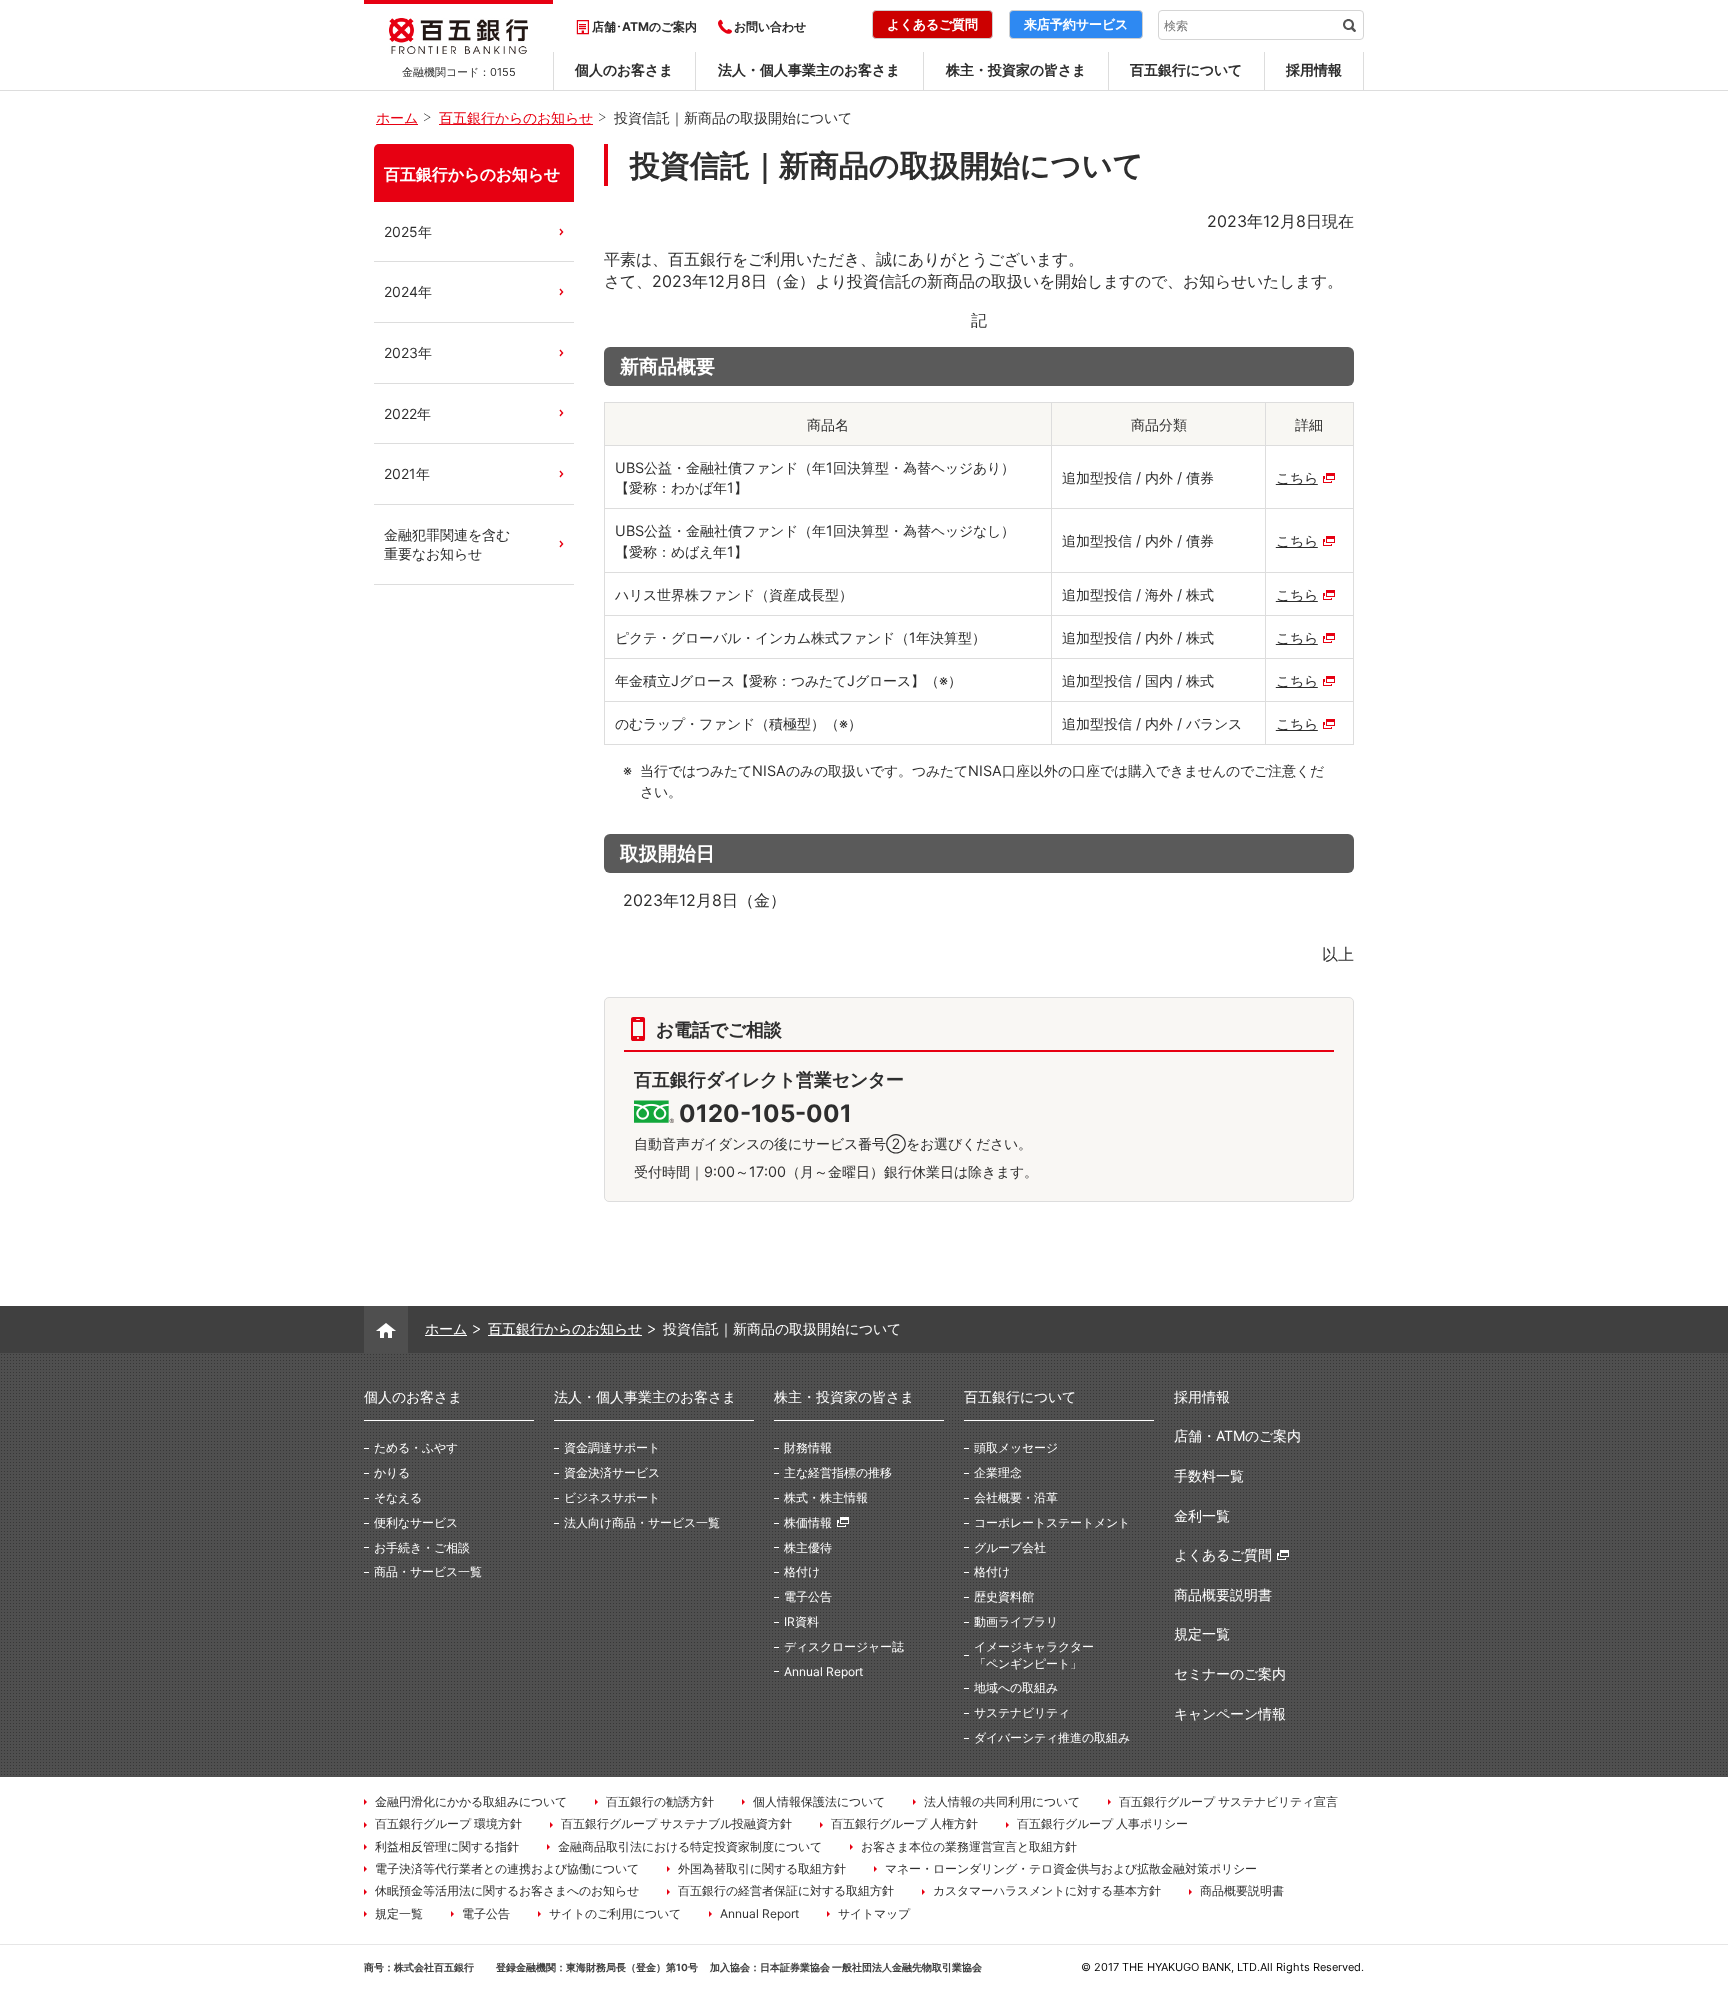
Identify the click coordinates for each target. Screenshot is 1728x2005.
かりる (392, 1472)
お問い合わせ (770, 26)
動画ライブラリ (1016, 1621)
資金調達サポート (612, 1447)
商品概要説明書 (1223, 1594)
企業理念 (998, 1472)
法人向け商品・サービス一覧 (642, 1522)
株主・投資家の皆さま (1016, 69)
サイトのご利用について (615, 1913)
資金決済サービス (612, 1472)
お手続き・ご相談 (422, 1547)
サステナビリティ (1022, 1712)
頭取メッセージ (1016, 1447)
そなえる (398, 1497)
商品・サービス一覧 (428, 1571)
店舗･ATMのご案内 (644, 26)
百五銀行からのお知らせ (472, 174)
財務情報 (808, 1447)
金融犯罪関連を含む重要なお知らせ (447, 544)
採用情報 (1314, 69)
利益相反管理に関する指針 (447, 1846)
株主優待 (808, 1547)
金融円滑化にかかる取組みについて (471, 1801)
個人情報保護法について (819, 1801)
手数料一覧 (1209, 1475)
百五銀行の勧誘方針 (660, 1801)
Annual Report (823, 1671)
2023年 (408, 352)
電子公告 (808, 1596)
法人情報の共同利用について (1002, 1801)
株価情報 (808, 1522)
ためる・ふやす (416, 1447)
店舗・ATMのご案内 (1237, 1435)
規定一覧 (1202, 1633)
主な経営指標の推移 (838, 1472)
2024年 (408, 291)
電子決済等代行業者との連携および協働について (507, 1868)
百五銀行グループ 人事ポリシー (1102, 1823)
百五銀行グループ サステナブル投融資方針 (676, 1823)
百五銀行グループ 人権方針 (904, 1823)
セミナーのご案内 (1230, 1673)
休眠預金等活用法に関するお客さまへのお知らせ (507, 1890)
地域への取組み (1016, 1687)
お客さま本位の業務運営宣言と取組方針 (969, 1846)
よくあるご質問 (1223, 1554)
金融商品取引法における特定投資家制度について (690, 1846)
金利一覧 (1202, 1515)
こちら (1297, 477)
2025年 (408, 231)
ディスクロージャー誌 (844, 1646)
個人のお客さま (624, 69)
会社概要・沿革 (1016, 1497)
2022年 (407, 413)
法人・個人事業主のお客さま (809, 69)
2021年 (407, 473)
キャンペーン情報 (1230, 1713)
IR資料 (801, 1621)
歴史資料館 (1004, 1596)
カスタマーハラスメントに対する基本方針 (1047, 1890)
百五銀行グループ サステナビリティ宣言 (1228, 1801)
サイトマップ (874, 1913)
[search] (1349, 25)
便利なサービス (416, 1522)
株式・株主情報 (826, 1497)
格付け (802, 1571)
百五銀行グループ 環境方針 (448, 1823)
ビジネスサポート (612, 1497)
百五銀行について (1186, 69)
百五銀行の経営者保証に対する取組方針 (786, 1890)
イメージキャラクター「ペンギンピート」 (1034, 1655)
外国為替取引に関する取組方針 (762, 1868)
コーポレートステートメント (1052, 1522)
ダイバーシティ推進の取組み (1052, 1737)
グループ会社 (1010, 1547)
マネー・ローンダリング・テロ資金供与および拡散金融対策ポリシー (1071, 1868)
